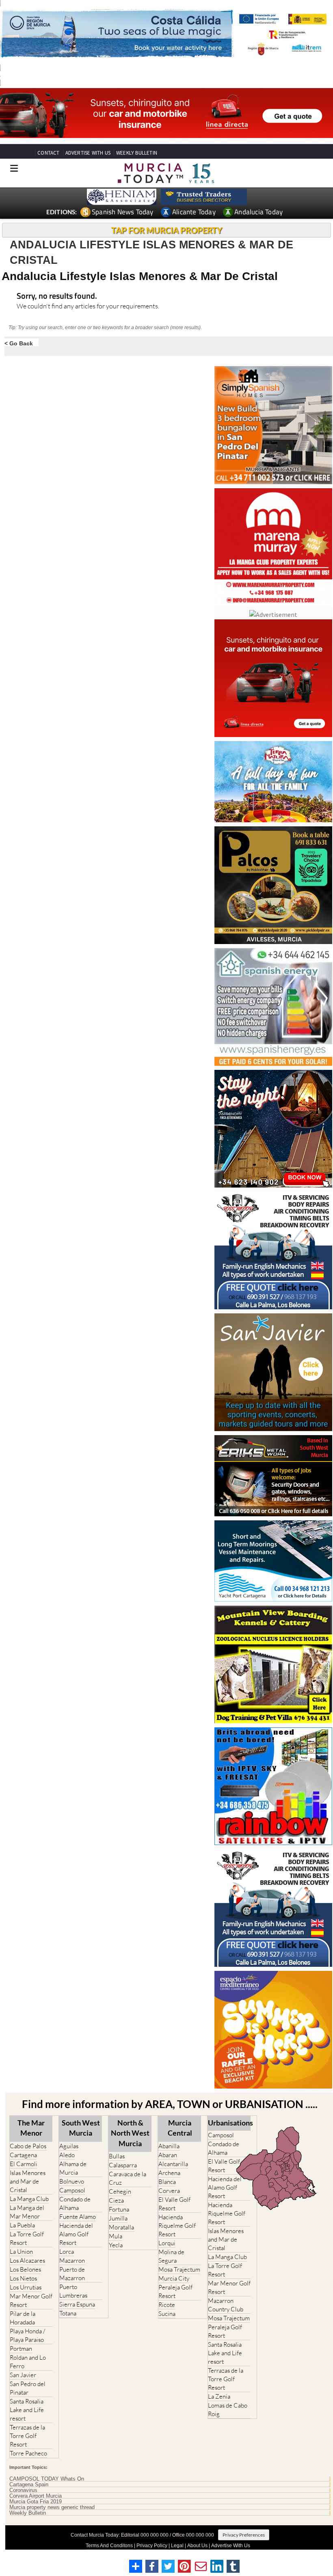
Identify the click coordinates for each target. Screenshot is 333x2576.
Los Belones (25, 2269)
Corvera (169, 2191)
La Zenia (219, 2396)
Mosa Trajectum (179, 2269)
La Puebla (22, 2225)
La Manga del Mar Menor (27, 2212)
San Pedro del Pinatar (28, 2388)
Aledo (67, 2155)
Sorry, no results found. (57, 296)
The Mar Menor (31, 2128)
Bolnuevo (72, 2181)
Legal (177, 2546)
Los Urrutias (26, 2287)
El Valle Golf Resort (174, 2204)
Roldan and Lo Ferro (28, 2362)
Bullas (117, 2156)
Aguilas (69, 2146)
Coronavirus (23, 2490)
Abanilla (169, 2146)
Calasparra (123, 2165)
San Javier (23, 2375)
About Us (197, 2546)
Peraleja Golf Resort (175, 2291)
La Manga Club (29, 2199)
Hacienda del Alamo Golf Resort (76, 2234)
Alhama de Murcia (73, 2168)
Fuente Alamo (78, 2217)
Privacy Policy (152, 2546)
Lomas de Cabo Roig (228, 2410)
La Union (21, 2252)
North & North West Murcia (130, 2133)
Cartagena (23, 2155)
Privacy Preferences (244, 2535)
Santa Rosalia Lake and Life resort (27, 2410)
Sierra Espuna (77, 2304)
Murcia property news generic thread (52, 2507)
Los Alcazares (27, 2260)
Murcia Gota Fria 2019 (36, 2502)
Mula (116, 2236)
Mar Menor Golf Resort (31, 2300)
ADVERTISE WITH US (88, 153)
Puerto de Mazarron (72, 2274)
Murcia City (174, 2278)
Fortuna (119, 2209)
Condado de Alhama (75, 2203)
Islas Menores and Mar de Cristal (28, 2181)
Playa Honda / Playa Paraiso (27, 2335)
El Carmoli (24, 2164)
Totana (68, 2313)
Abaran (168, 2155)
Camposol (72, 2190)
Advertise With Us (231, 2546)
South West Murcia (81, 2128)
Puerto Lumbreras (73, 2291)
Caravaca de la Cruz (128, 2178)
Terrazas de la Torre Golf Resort (27, 2436)
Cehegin (120, 2191)
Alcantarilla (173, 2164)
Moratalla (121, 2227)
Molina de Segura (171, 2256)
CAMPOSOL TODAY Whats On (47, 2479)
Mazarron (72, 2260)
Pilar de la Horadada (23, 2318)
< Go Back (19, 343)
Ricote (167, 2305)
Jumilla (118, 2218)
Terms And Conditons (109, 2546)
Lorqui (167, 2243)
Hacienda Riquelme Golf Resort (177, 2226)
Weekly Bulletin (28, 2513)
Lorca (67, 2252)
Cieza (116, 2200)
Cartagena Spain (29, 2485)
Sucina (167, 2314)
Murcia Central (180, 2128)
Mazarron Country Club (226, 2305)
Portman (21, 2349)
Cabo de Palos (28, 2146)
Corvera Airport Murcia (36, 2496)
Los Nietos (23, 2278)
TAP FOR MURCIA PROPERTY (167, 230)
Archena (169, 2173)
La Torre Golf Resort (27, 2238)
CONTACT (48, 153)
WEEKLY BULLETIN (137, 153)
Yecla (116, 2245)
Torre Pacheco (28, 2453)
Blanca (167, 2182)
